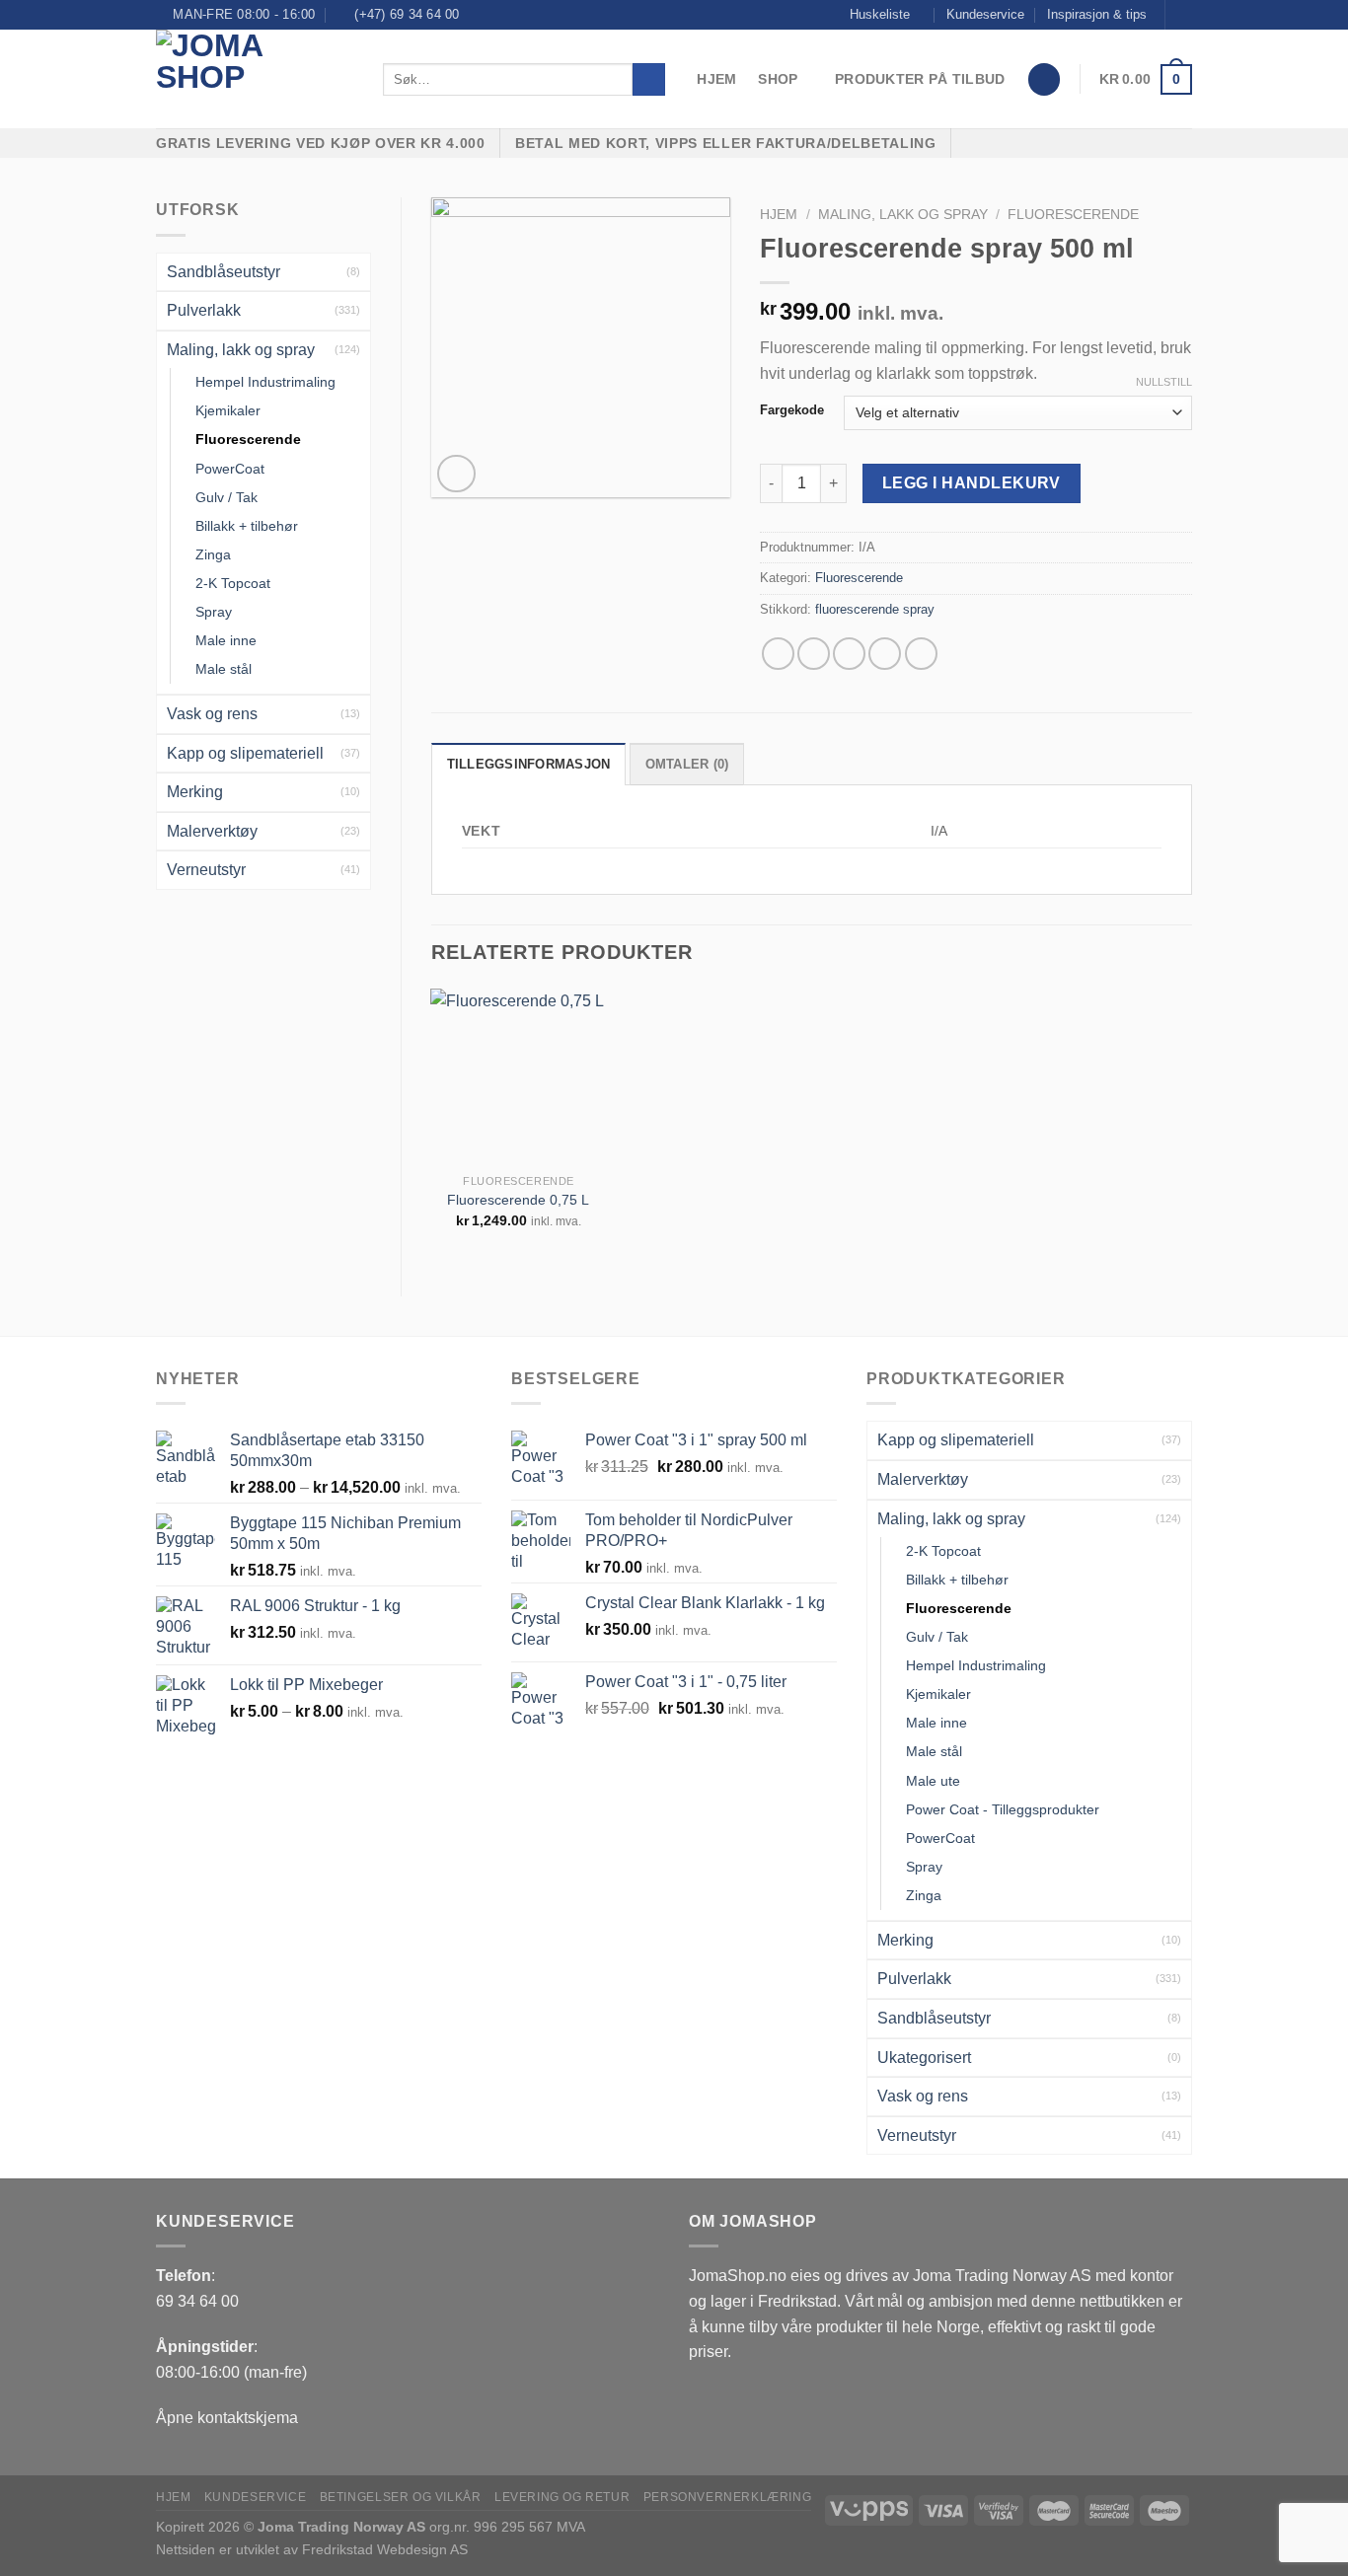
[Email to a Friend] (849, 654)
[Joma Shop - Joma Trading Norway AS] (255, 79)
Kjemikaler (228, 410)
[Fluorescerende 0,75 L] (518, 1076)
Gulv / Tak (226, 497)
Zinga (213, 554)
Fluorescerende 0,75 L (518, 1200)
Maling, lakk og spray (241, 350)
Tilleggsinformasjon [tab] (529, 764)
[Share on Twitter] (814, 654)
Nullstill (1164, 382)
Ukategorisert (924, 2058)
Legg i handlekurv (972, 483)
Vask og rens (212, 714)
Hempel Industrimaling (265, 382)
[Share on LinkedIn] (921, 654)
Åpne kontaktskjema (227, 2418)
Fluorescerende (248, 439)
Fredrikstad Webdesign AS (385, 2549)
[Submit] (649, 80)
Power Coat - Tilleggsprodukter (1003, 1809)
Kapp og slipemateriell (245, 753)
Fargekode (792, 410)
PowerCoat (230, 469)
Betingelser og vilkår (401, 2497)
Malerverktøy (212, 831)
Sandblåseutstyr (224, 272)
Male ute (933, 1781)
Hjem (716, 79)
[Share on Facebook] (778, 654)
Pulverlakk (204, 310)
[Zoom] (456, 474)
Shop (778, 79)
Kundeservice (985, 14)
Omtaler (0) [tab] (687, 764)
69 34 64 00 (197, 2301)
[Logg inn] (1044, 79)
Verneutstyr (206, 870)
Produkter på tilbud (920, 79)
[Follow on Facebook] (1182, 15)
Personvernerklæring (728, 2497)
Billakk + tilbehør (247, 526)
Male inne (226, 640)
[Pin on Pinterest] (885, 654)
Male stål (224, 669)
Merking (195, 792)
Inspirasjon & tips (1097, 14)
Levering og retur (562, 2497)
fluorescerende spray (875, 609)
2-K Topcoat (233, 583)
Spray (214, 612)
